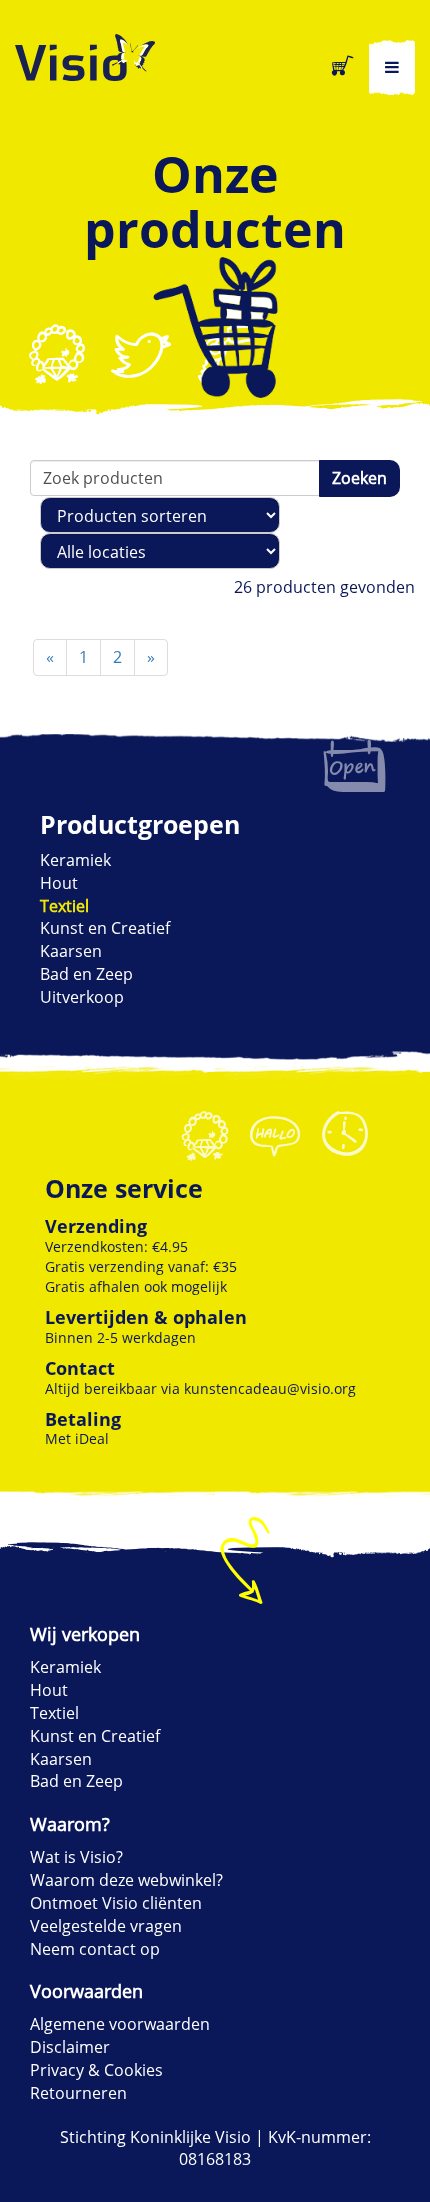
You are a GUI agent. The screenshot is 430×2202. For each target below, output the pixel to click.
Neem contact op (95, 1949)
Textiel (64, 906)
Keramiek (75, 860)
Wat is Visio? (76, 1857)
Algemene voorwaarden (120, 2024)
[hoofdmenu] (392, 67)
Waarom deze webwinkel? (126, 1880)
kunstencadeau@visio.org (270, 1388)
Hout (59, 883)
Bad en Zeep (86, 974)
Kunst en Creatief (105, 928)
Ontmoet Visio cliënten (116, 1903)
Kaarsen (71, 951)
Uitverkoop (82, 997)
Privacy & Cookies (96, 2070)
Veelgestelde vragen (106, 1926)
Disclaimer (70, 2047)
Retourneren (78, 2093)
